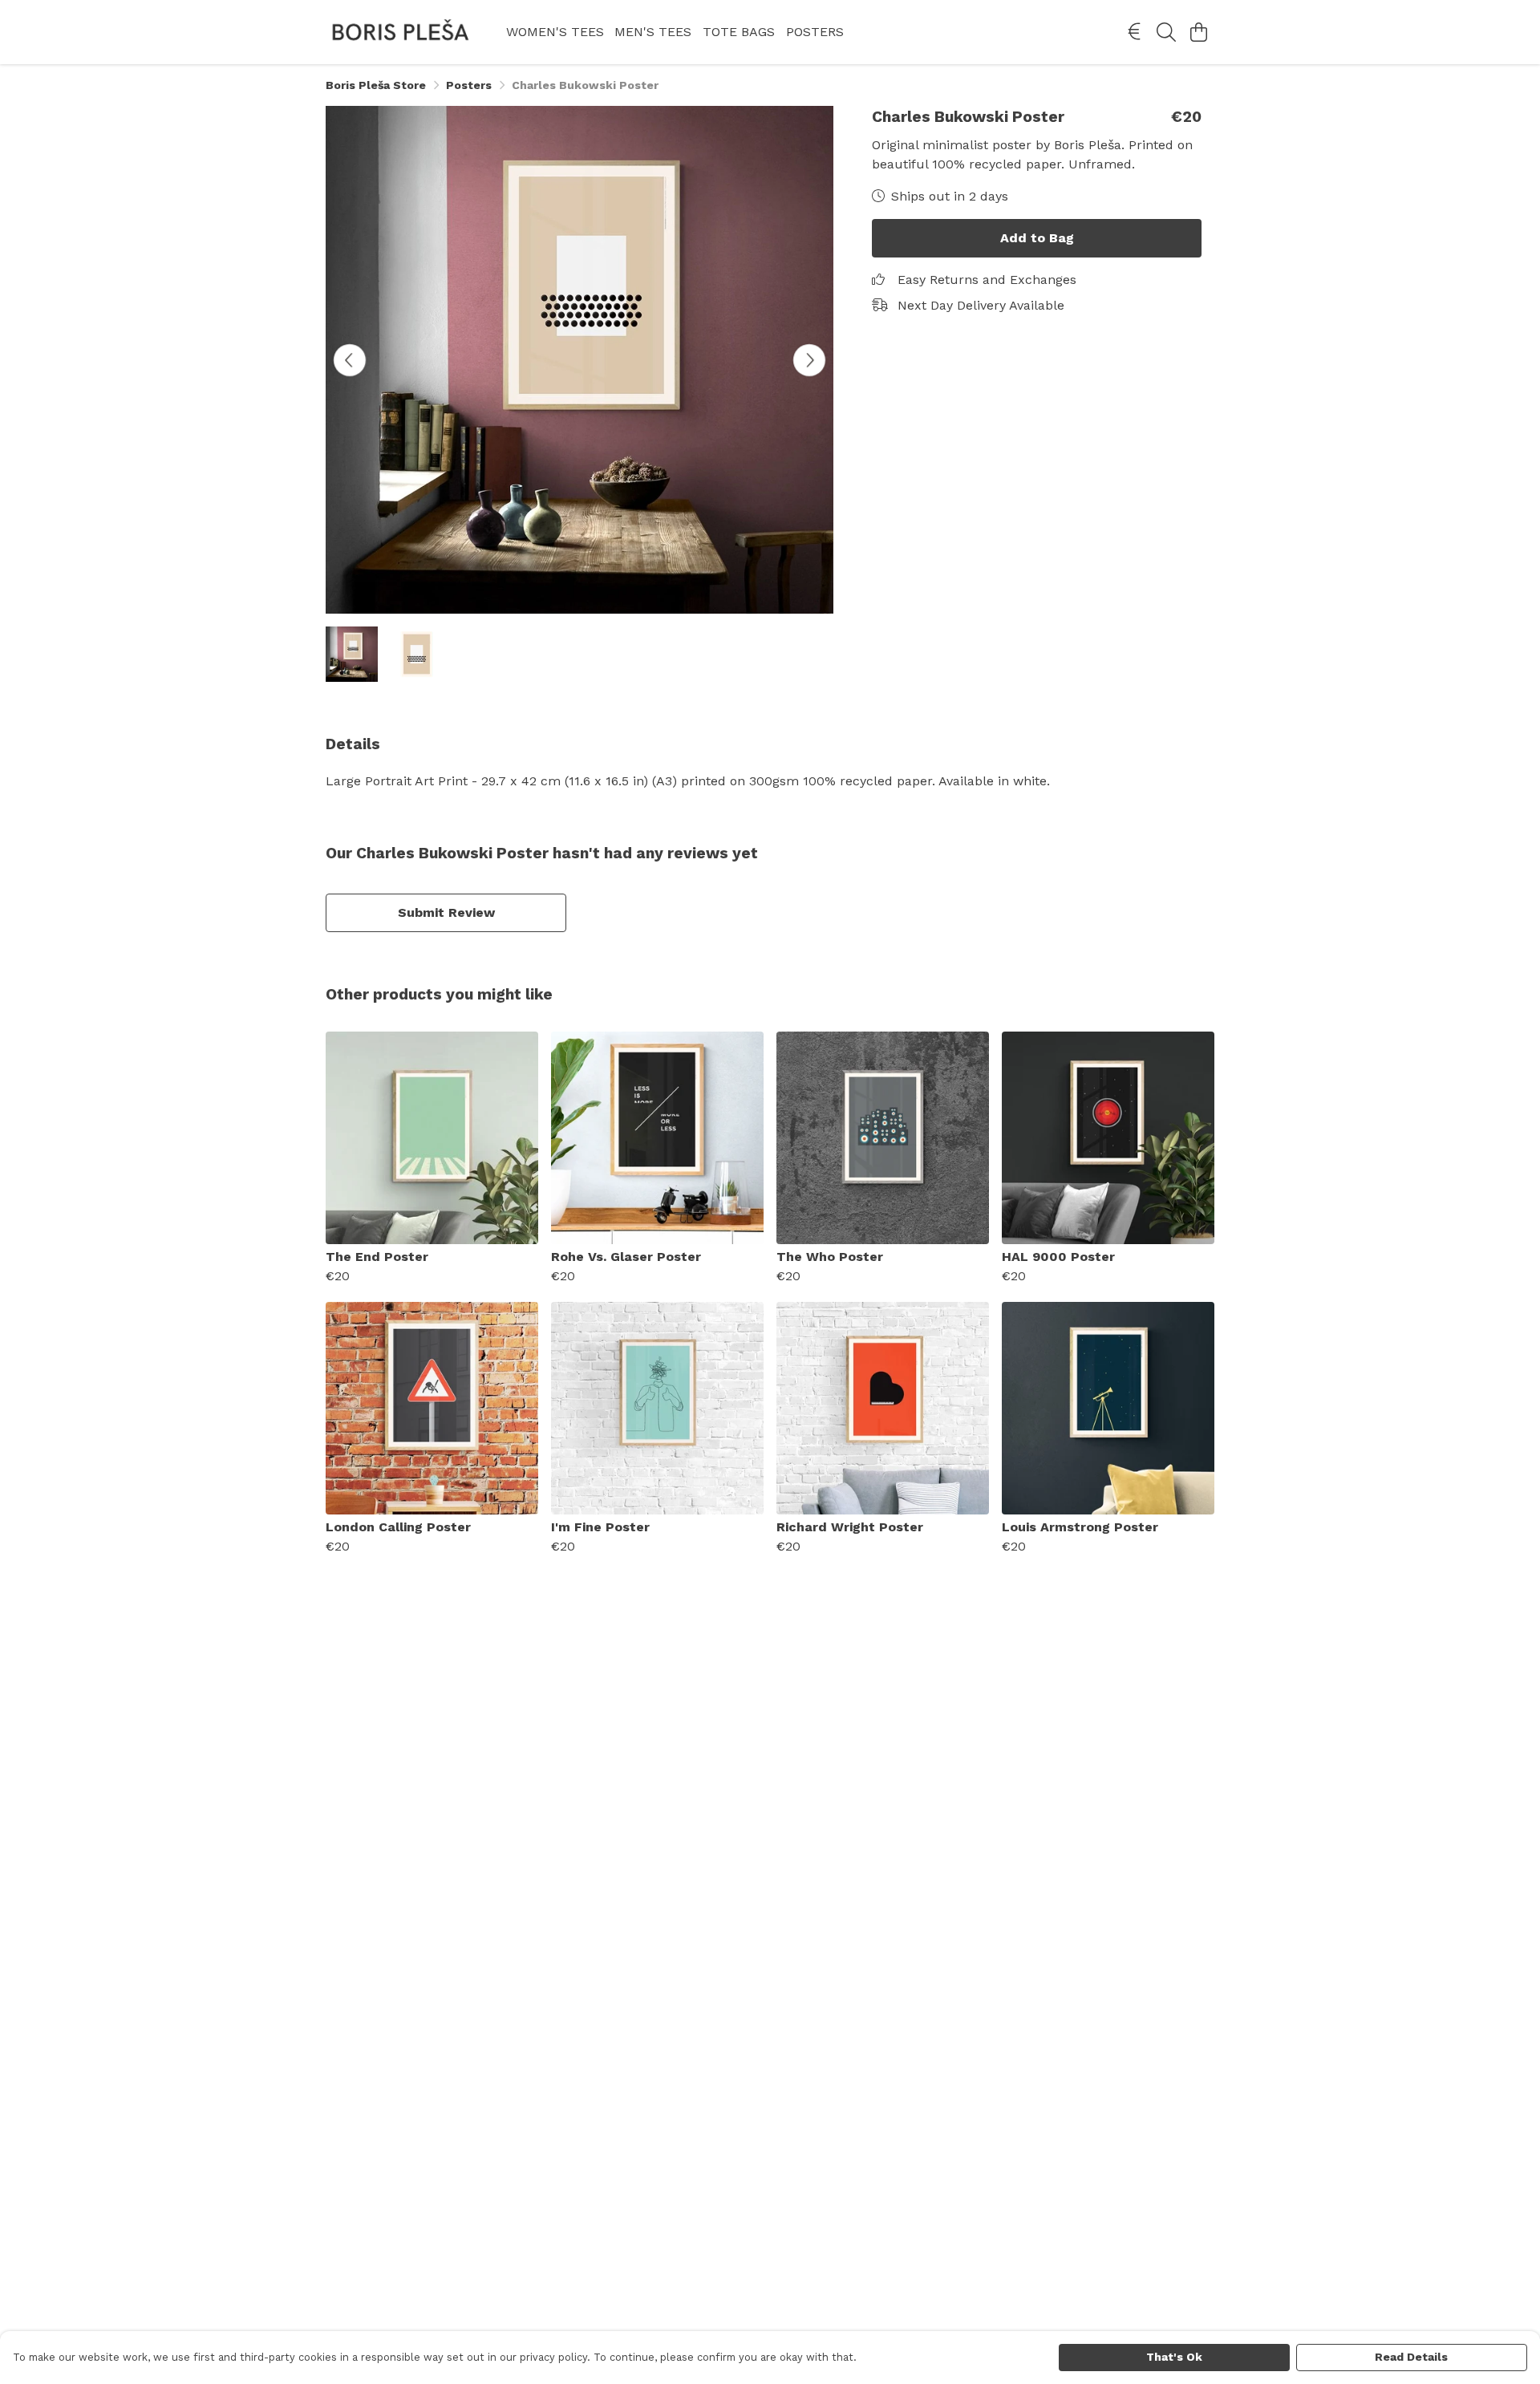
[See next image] (809, 360)
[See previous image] (350, 360)
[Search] (1166, 32)
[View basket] (1198, 32)
